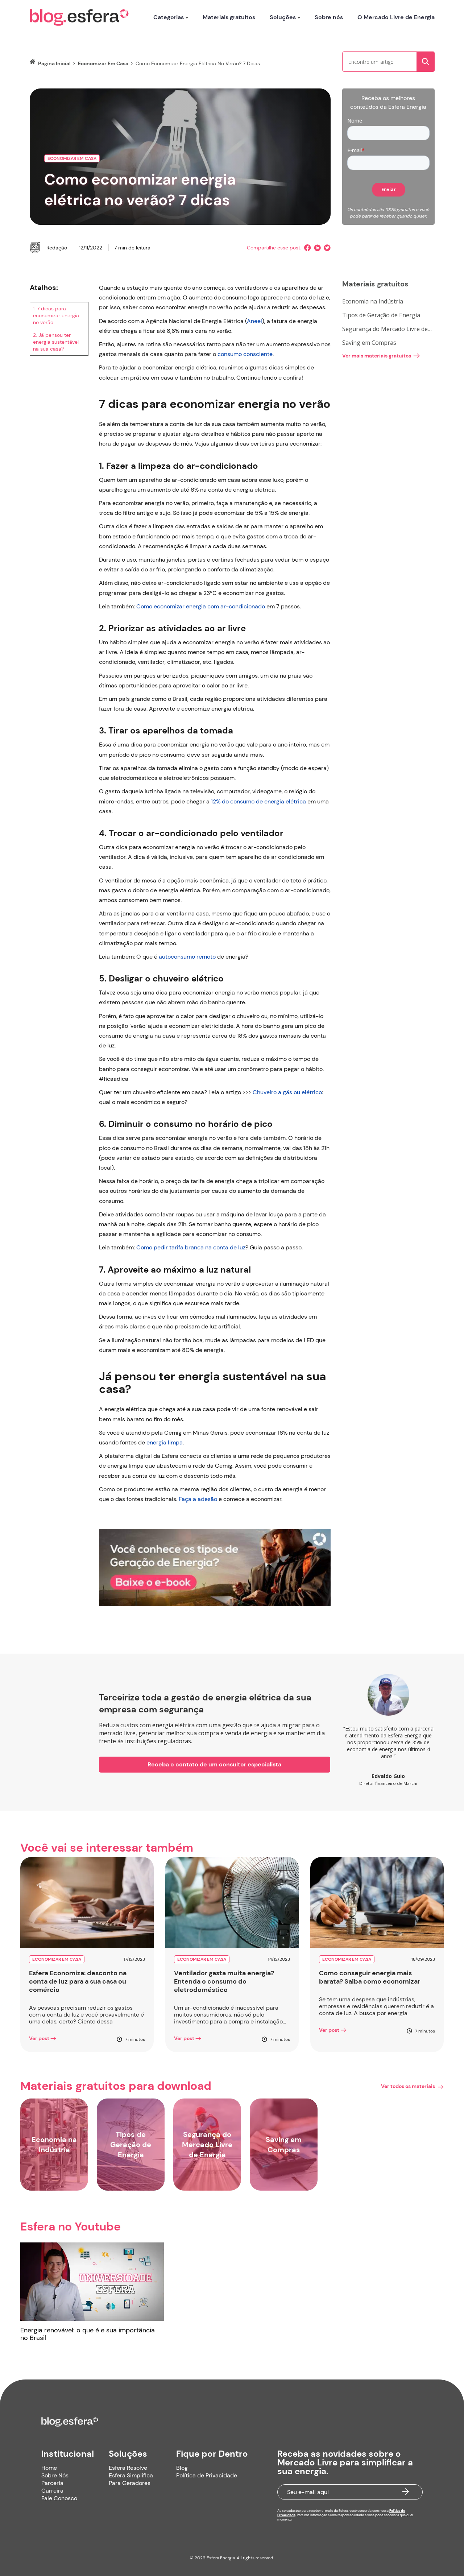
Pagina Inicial (54, 63)
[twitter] (326, 248)
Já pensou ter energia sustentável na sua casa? (56, 342)
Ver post (39, 2038)
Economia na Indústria (373, 301)
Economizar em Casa (103, 63)
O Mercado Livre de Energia (396, 17)
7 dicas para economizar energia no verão (56, 315)
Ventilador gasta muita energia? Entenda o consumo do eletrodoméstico (224, 1982)
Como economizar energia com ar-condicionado (201, 606)
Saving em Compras (369, 343)
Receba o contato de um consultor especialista (214, 1764)
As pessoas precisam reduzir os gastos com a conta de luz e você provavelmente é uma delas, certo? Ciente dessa (86, 2015)
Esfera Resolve (128, 2468)
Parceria (52, 2483)
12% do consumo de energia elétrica (258, 801)
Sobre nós (329, 17)
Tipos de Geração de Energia (381, 315)
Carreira (52, 2491)
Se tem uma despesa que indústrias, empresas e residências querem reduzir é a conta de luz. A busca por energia (376, 2006)
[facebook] (306, 248)
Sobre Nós (55, 2475)
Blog (182, 2468)
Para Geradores (130, 2483)
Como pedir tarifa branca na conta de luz (191, 1247)
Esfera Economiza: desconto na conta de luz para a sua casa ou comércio (78, 1982)
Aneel (254, 321)
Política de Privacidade (207, 2475)
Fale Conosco (59, 2498)
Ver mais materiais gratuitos (377, 356)
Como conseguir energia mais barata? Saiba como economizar (370, 1977)
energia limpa (165, 1442)
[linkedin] (316, 248)
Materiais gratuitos (229, 17)
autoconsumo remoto (187, 957)
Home (49, 2468)
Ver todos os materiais (408, 2086)
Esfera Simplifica (131, 2475)
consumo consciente (245, 354)
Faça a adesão (198, 1499)
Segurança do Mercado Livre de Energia (385, 329)
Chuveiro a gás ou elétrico (287, 1092)
